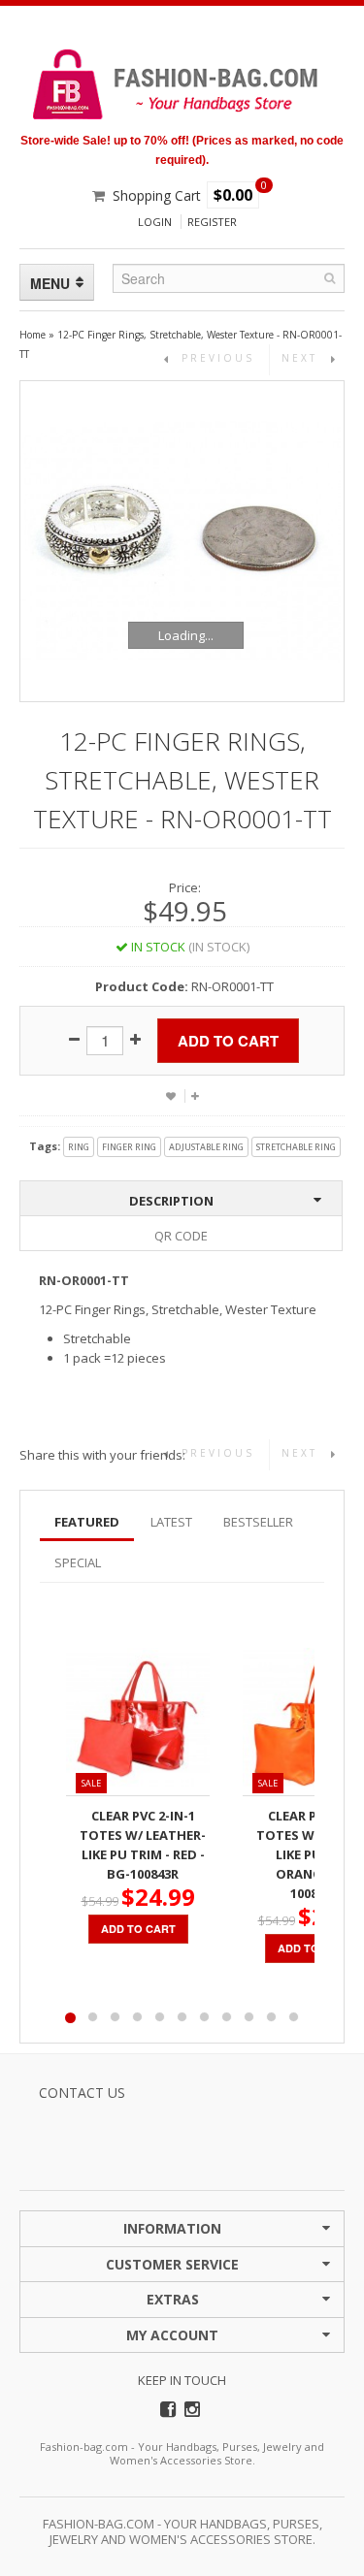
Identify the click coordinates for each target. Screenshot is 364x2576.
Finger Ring (129, 1147)
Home (33, 335)
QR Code (181, 1236)
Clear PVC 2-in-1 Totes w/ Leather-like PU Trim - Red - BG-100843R (143, 1845)
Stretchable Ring (296, 1147)
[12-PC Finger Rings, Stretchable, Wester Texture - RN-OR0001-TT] (182, 541)
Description (171, 1201)
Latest (171, 1522)
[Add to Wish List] (171, 1096)
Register (212, 222)
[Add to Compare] (195, 1096)
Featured (87, 1522)
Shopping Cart (157, 195)
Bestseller (258, 1522)
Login (155, 222)
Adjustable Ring (206, 1147)
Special (78, 1562)
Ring (79, 1147)
